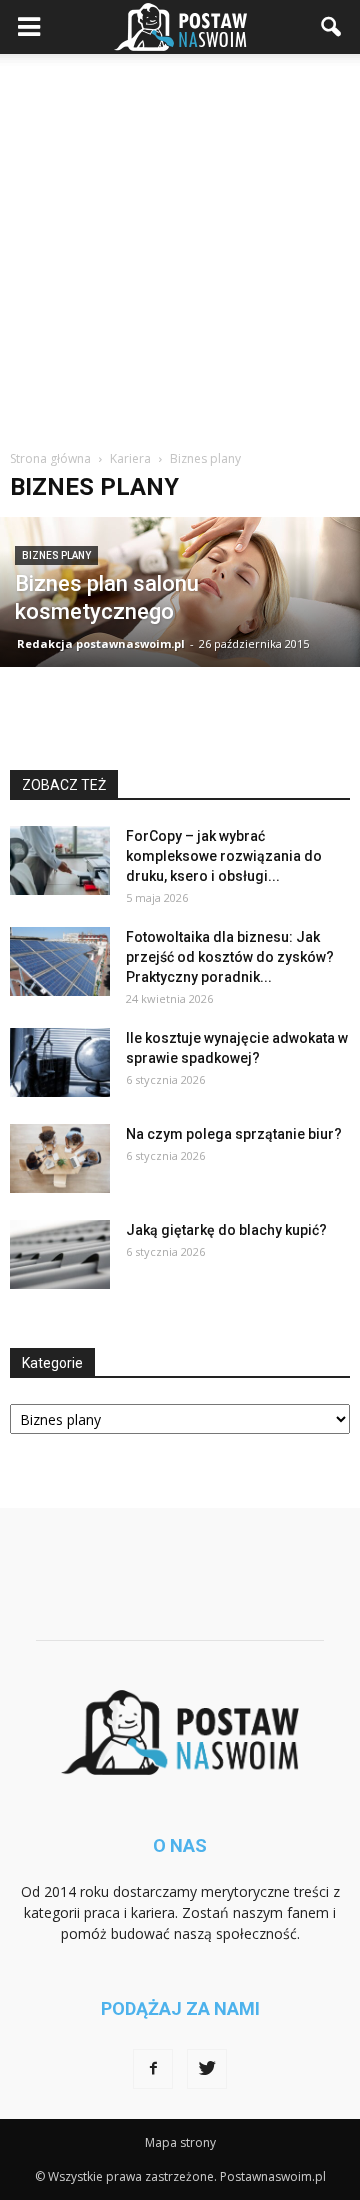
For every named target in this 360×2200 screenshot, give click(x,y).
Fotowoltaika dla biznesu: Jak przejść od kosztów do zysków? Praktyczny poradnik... (230, 957)
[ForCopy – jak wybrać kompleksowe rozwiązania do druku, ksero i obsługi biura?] (60, 860)
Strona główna (50, 458)
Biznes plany (56, 555)
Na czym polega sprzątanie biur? (234, 1134)
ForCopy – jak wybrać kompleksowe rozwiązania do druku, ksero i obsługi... (224, 856)
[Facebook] (153, 2069)
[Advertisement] (180, 244)
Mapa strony (180, 2142)
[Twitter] (207, 2069)
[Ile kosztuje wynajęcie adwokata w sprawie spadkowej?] (60, 1062)
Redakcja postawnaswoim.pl (101, 643)
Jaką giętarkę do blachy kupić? (226, 1230)
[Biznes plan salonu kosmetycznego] (180, 592)
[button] (332, 27)
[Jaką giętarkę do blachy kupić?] (60, 1254)
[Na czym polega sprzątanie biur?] (60, 1158)
